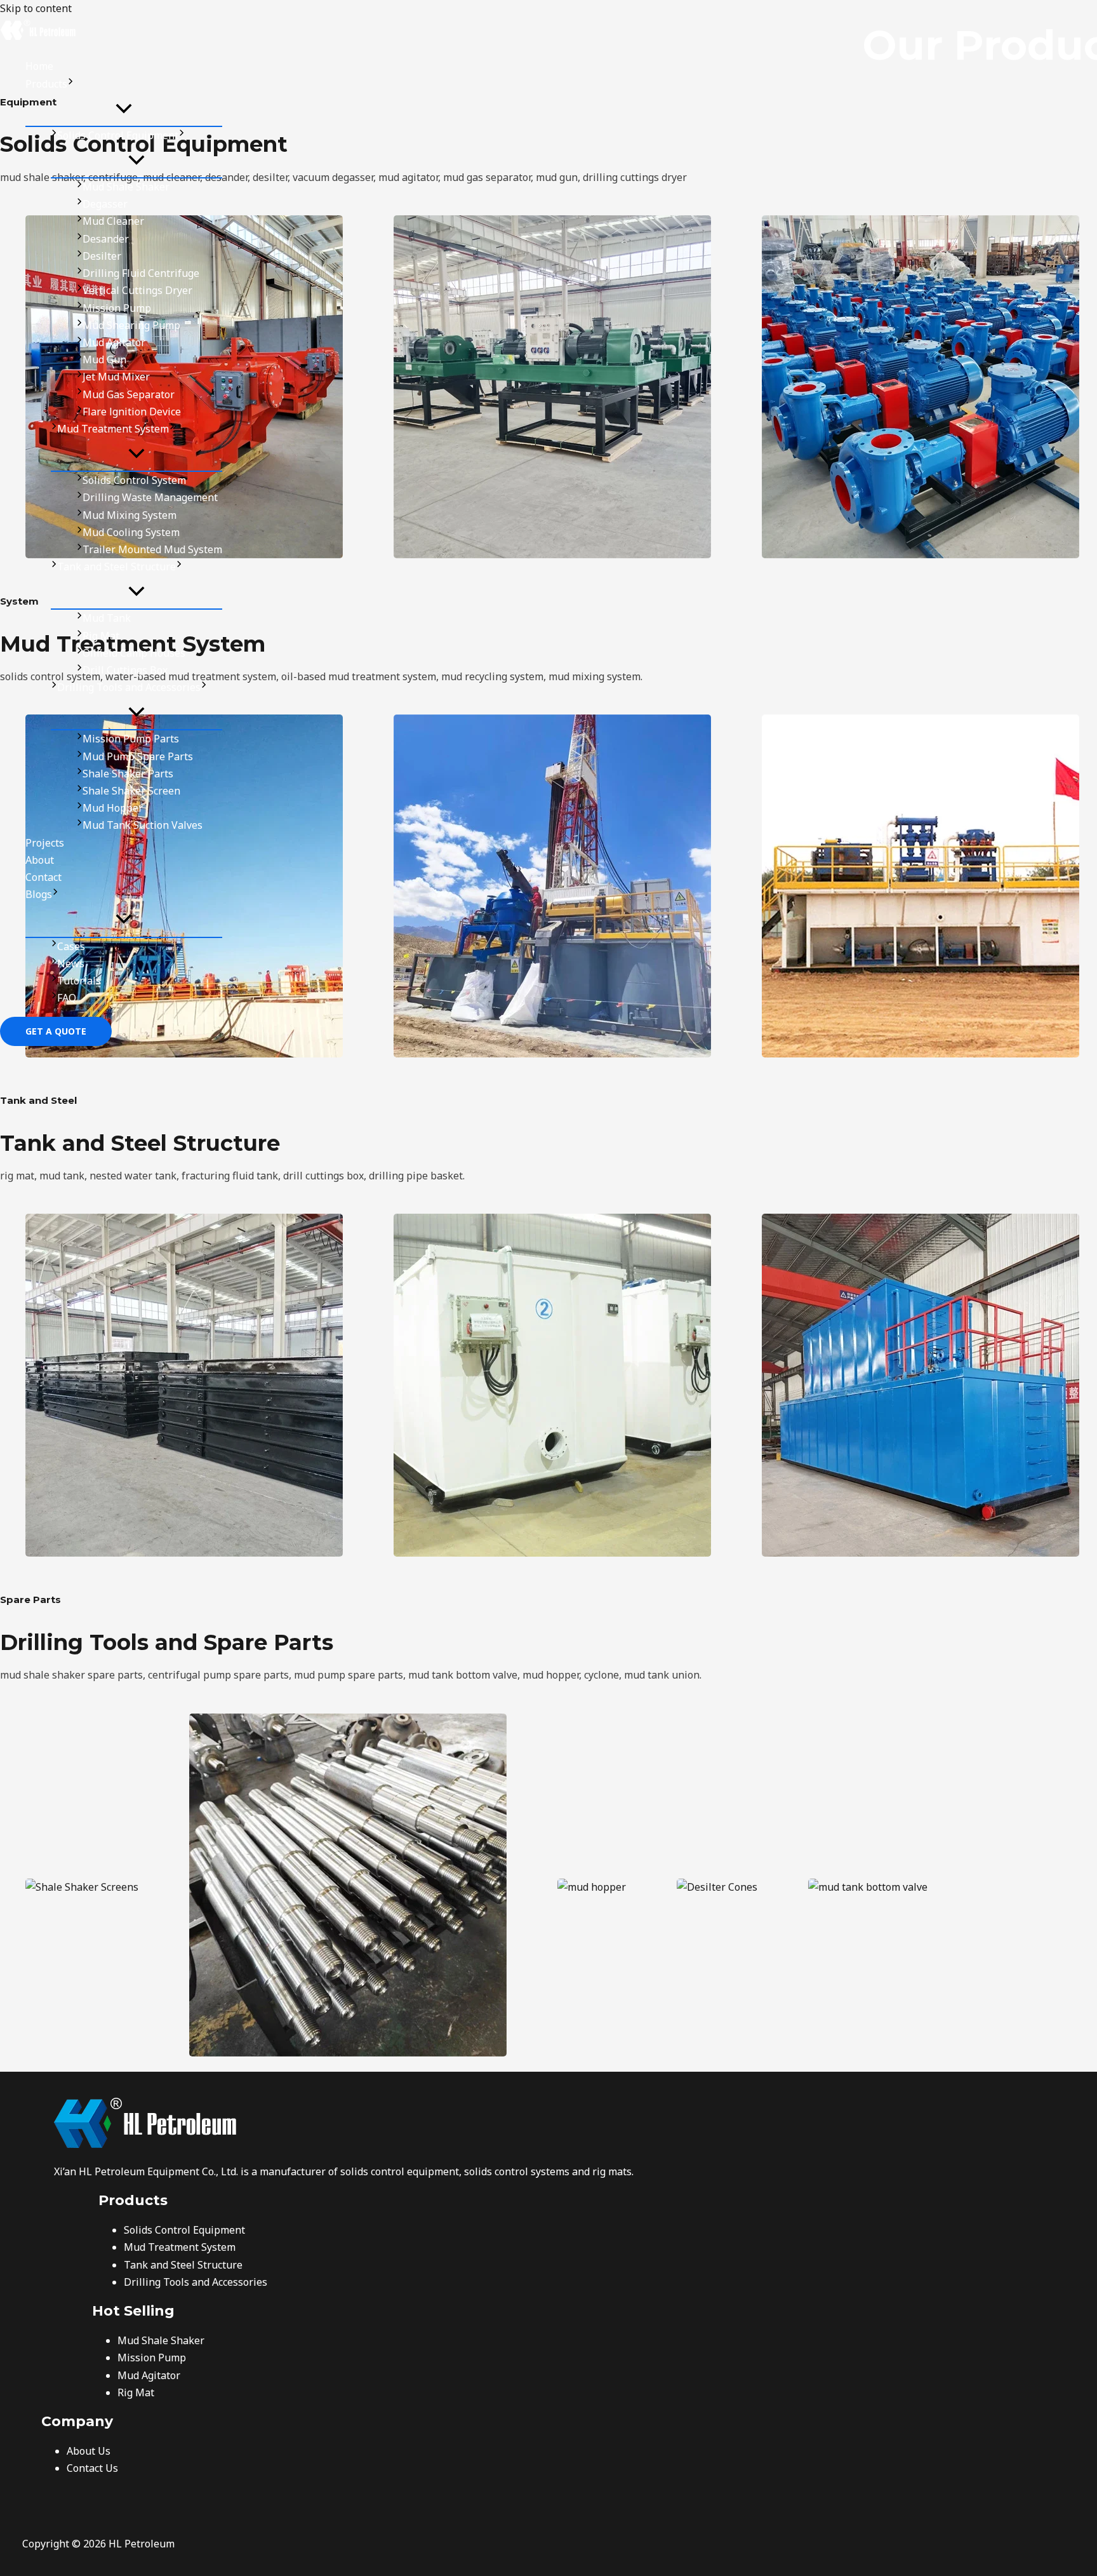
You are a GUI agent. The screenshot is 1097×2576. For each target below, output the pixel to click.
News (71, 963)
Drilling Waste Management (150, 497)
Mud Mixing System (130, 515)
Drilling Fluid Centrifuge (141, 273)
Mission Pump (117, 308)
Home (39, 66)
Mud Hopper (113, 808)
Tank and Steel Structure (116, 567)
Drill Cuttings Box (125, 670)
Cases (71, 946)
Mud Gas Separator (129, 394)
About (40, 860)
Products (46, 84)
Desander (106, 239)
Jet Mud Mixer (116, 377)
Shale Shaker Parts (128, 774)
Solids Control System (134, 480)
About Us (89, 2451)
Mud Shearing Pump (131, 325)
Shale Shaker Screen (131, 791)
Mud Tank (107, 618)
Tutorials (79, 981)
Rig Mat (101, 636)
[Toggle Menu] (124, 109)
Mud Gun (104, 359)
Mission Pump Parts (131, 739)
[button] (70, 84)
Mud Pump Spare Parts (138, 756)
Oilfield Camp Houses (134, 653)
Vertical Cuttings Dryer (137, 290)
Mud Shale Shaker (126, 187)
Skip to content (36, 8)
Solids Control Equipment (118, 135)
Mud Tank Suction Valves (143, 825)
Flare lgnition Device (132, 412)
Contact (43, 877)
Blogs (39, 894)
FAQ (67, 998)
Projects (45, 843)
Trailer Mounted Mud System (152, 549)
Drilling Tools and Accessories (129, 687)
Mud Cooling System (131, 532)
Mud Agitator (114, 342)
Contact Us (92, 2468)
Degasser (105, 204)
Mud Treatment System (113, 429)
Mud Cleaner (113, 221)
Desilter (102, 256)
